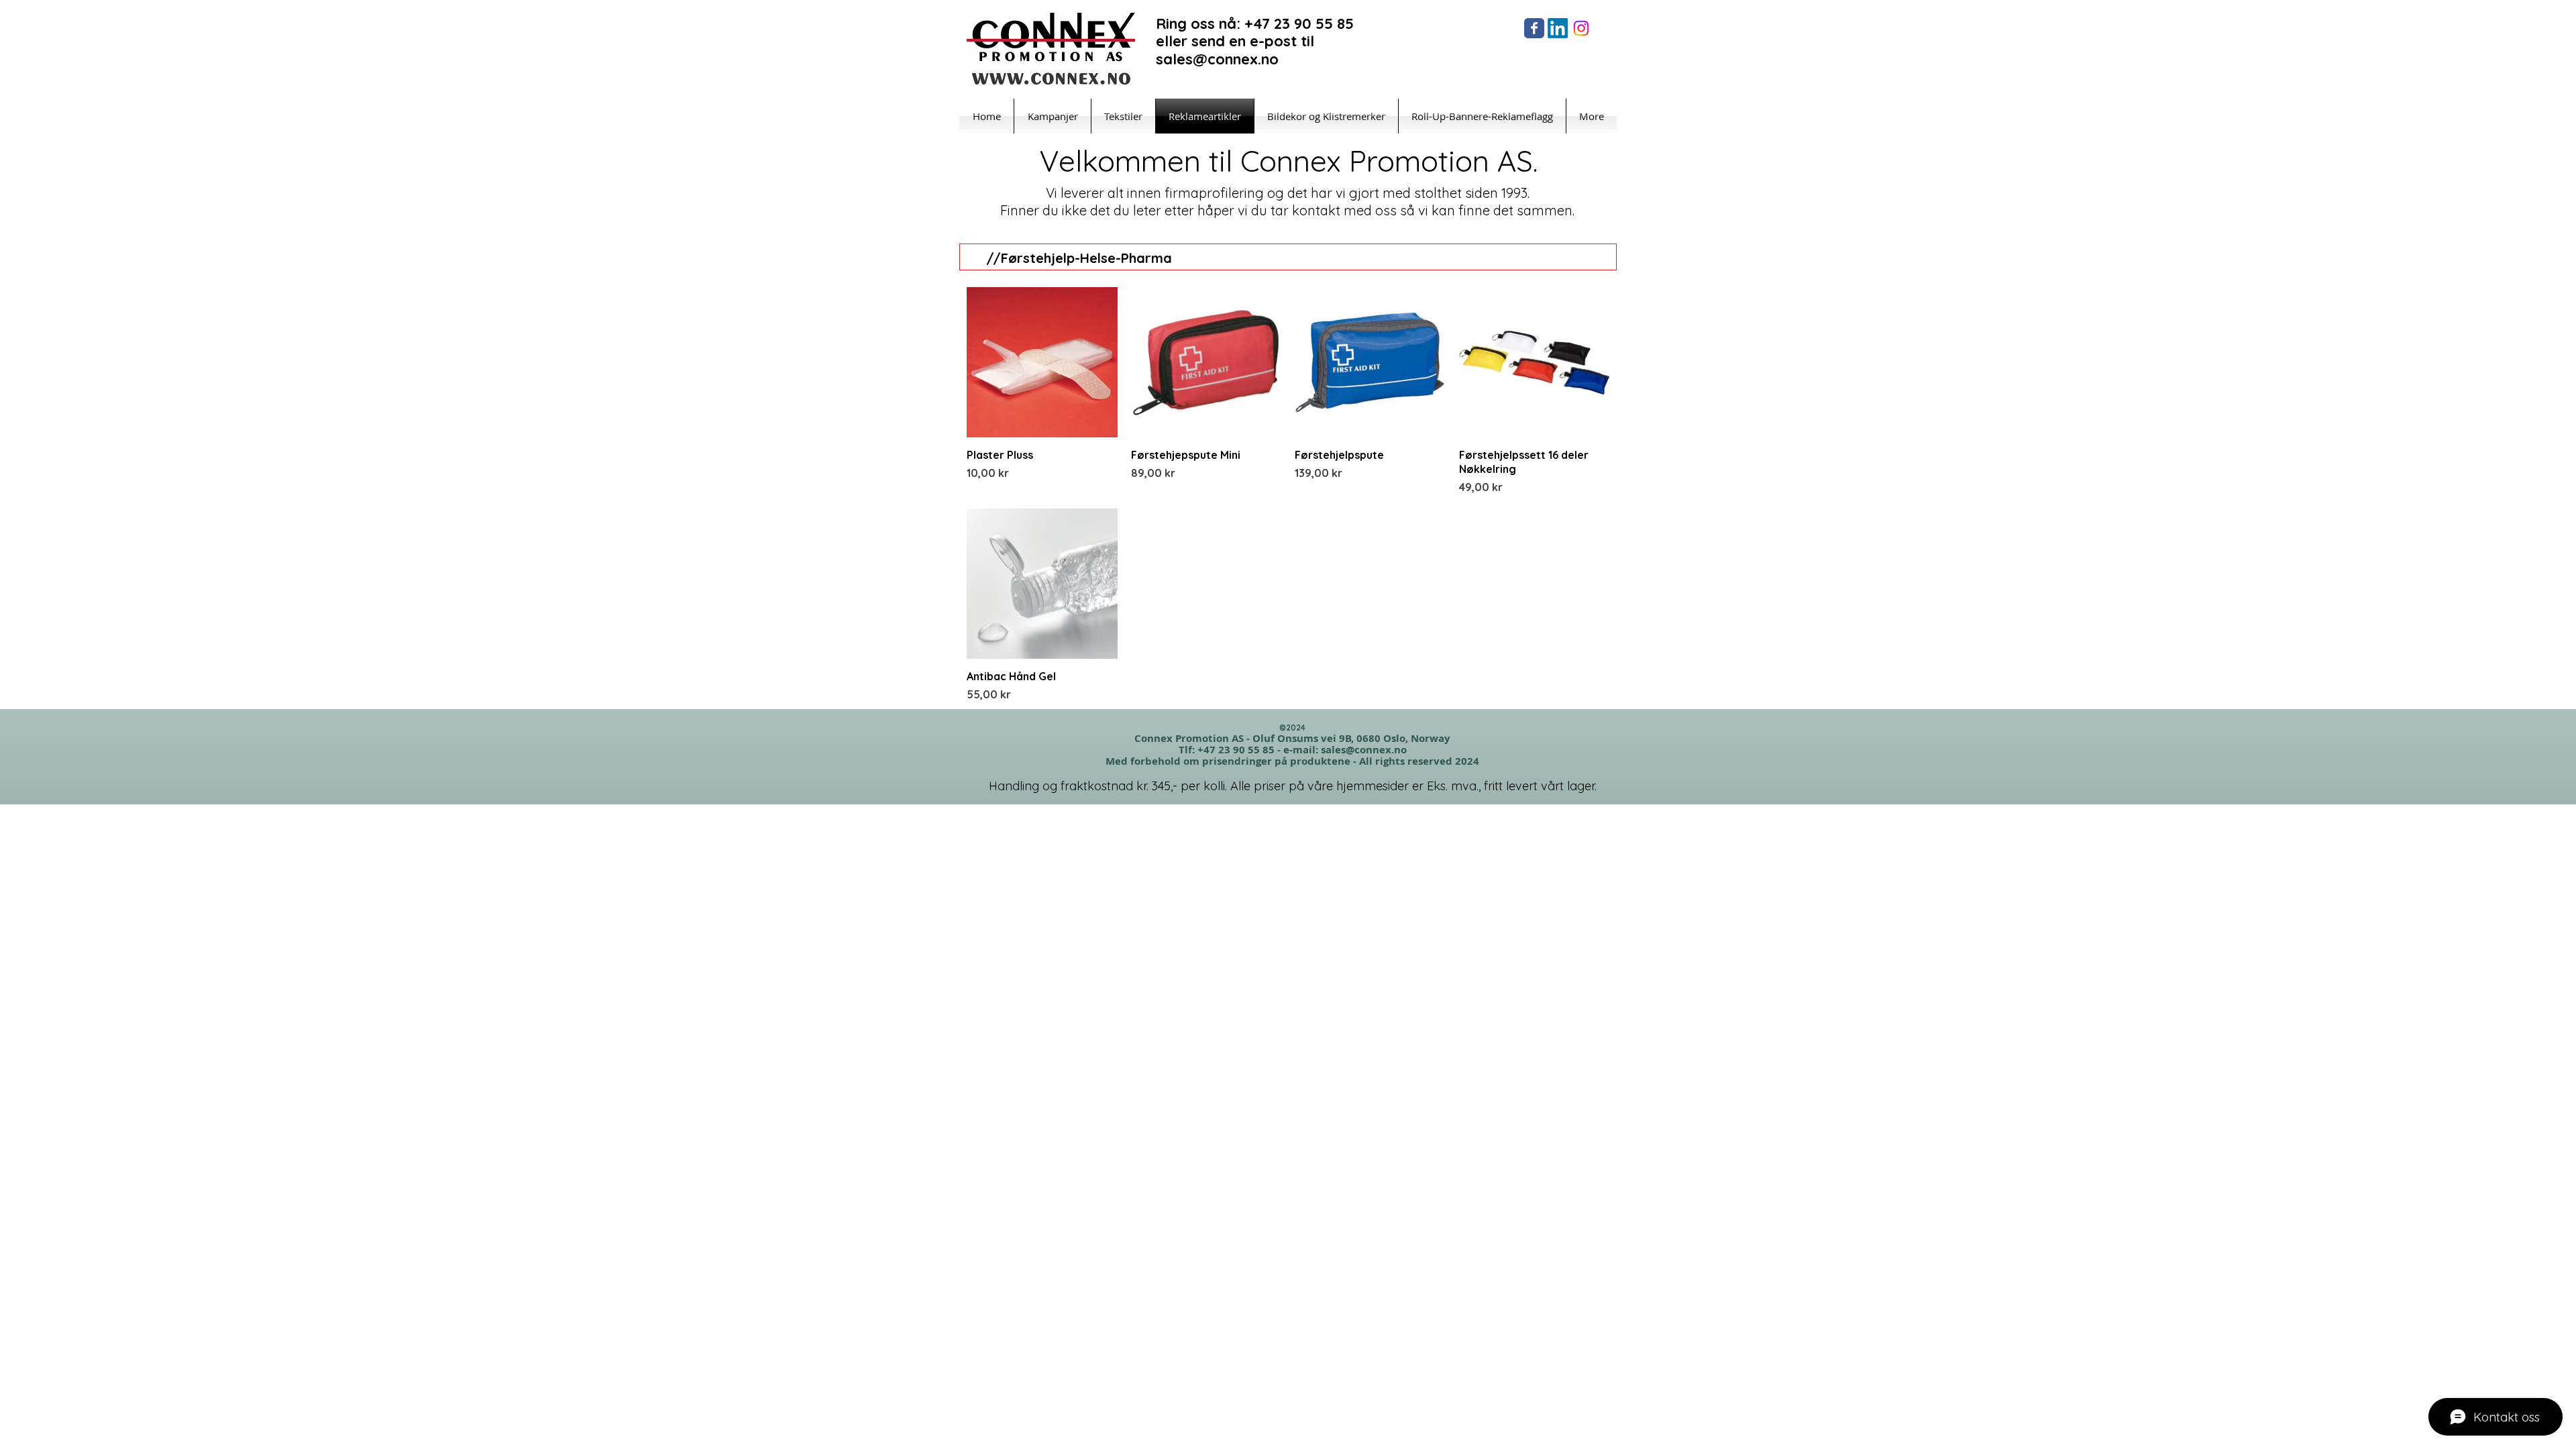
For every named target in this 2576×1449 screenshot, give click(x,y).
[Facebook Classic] (1534, 28)
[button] (1593, 79)
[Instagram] (1581, 28)
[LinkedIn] (1558, 28)
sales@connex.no (1364, 750)
